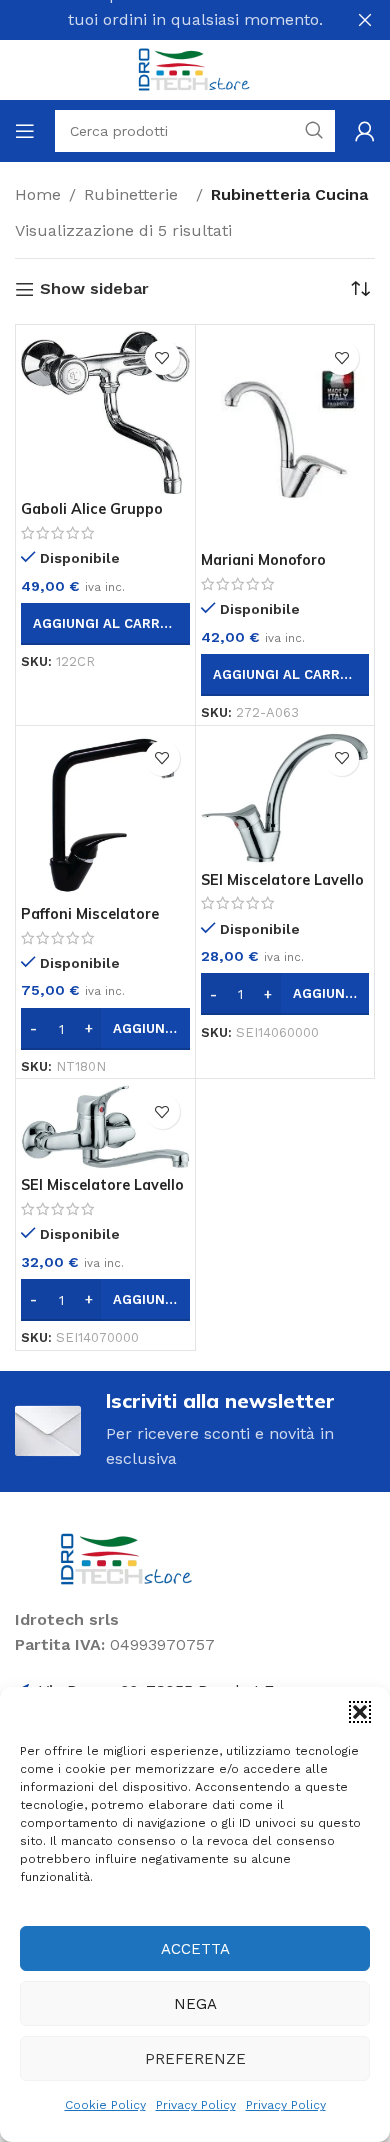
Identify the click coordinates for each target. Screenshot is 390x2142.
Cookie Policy (105, 2105)
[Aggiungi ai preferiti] (162, 357)
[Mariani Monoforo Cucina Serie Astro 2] (285, 437)
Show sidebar (94, 289)
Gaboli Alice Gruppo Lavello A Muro (92, 517)
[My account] (365, 131)
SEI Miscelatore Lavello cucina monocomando (102, 1193)
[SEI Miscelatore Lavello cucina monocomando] (105, 1127)
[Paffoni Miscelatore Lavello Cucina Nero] (105, 815)
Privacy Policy (196, 2105)
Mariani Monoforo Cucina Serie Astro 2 (274, 568)
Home (38, 194)
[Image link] (127, 1557)
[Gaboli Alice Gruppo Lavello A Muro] (105, 412)
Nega (195, 2004)
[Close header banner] (365, 20)
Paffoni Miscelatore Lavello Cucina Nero (91, 922)
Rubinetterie (136, 194)
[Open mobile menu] (25, 131)
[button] (360, 1712)
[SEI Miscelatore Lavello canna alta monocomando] (285, 798)
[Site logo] (195, 68)
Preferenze (195, 2059)
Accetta (195, 1949)
